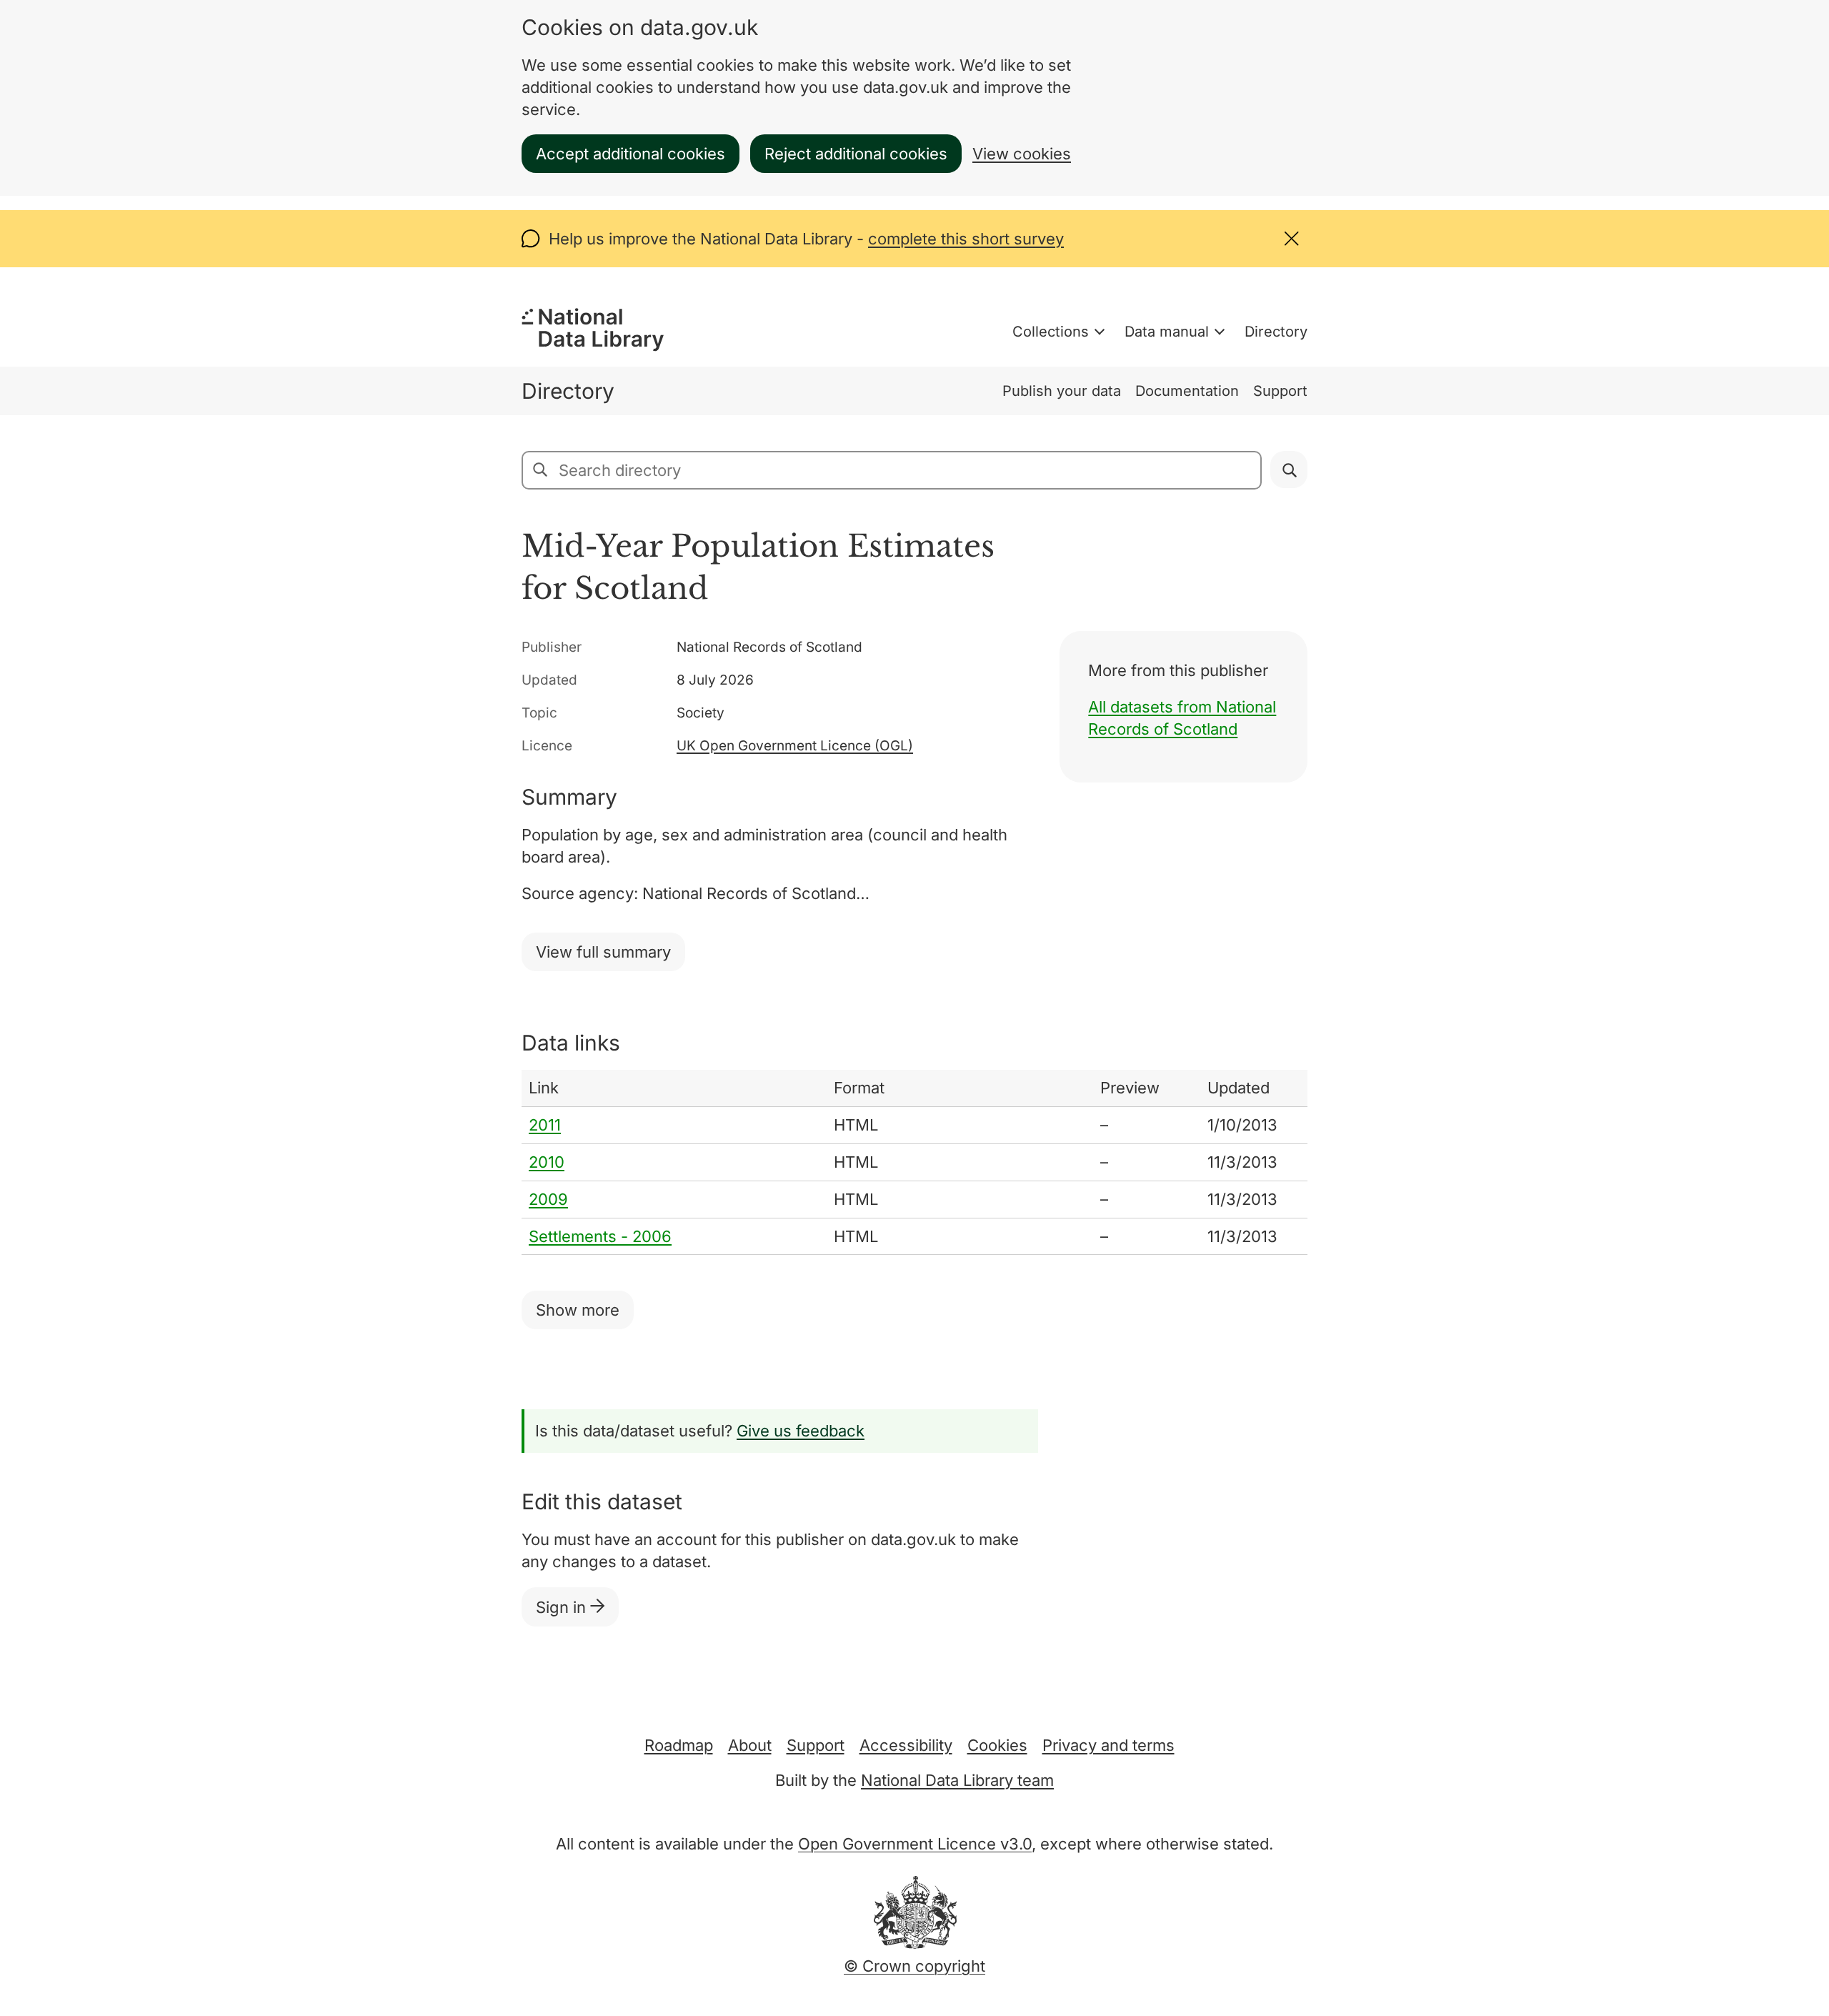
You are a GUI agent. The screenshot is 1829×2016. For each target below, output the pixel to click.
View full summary (603, 952)
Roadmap (679, 1745)
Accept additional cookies (631, 154)
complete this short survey (966, 239)
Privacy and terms (1108, 1745)
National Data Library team (957, 1780)
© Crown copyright (914, 1966)
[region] (914, 1162)
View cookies (1022, 154)
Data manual (1167, 332)
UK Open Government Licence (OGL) (795, 746)
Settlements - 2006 (600, 1236)
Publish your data (1062, 391)
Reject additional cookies (856, 154)
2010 (547, 1162)
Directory (1276, 332)
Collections (1051, 332)
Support (1280, 391)
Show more (578, 1310)
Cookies (997, 1745)
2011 (545, 1125)
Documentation (1187, 391)
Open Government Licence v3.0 (915, 1844)
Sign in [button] (563, 1607)
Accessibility (906, 1745)
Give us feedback (801, 1431)
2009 (548, 1199)
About (750, 1745)
